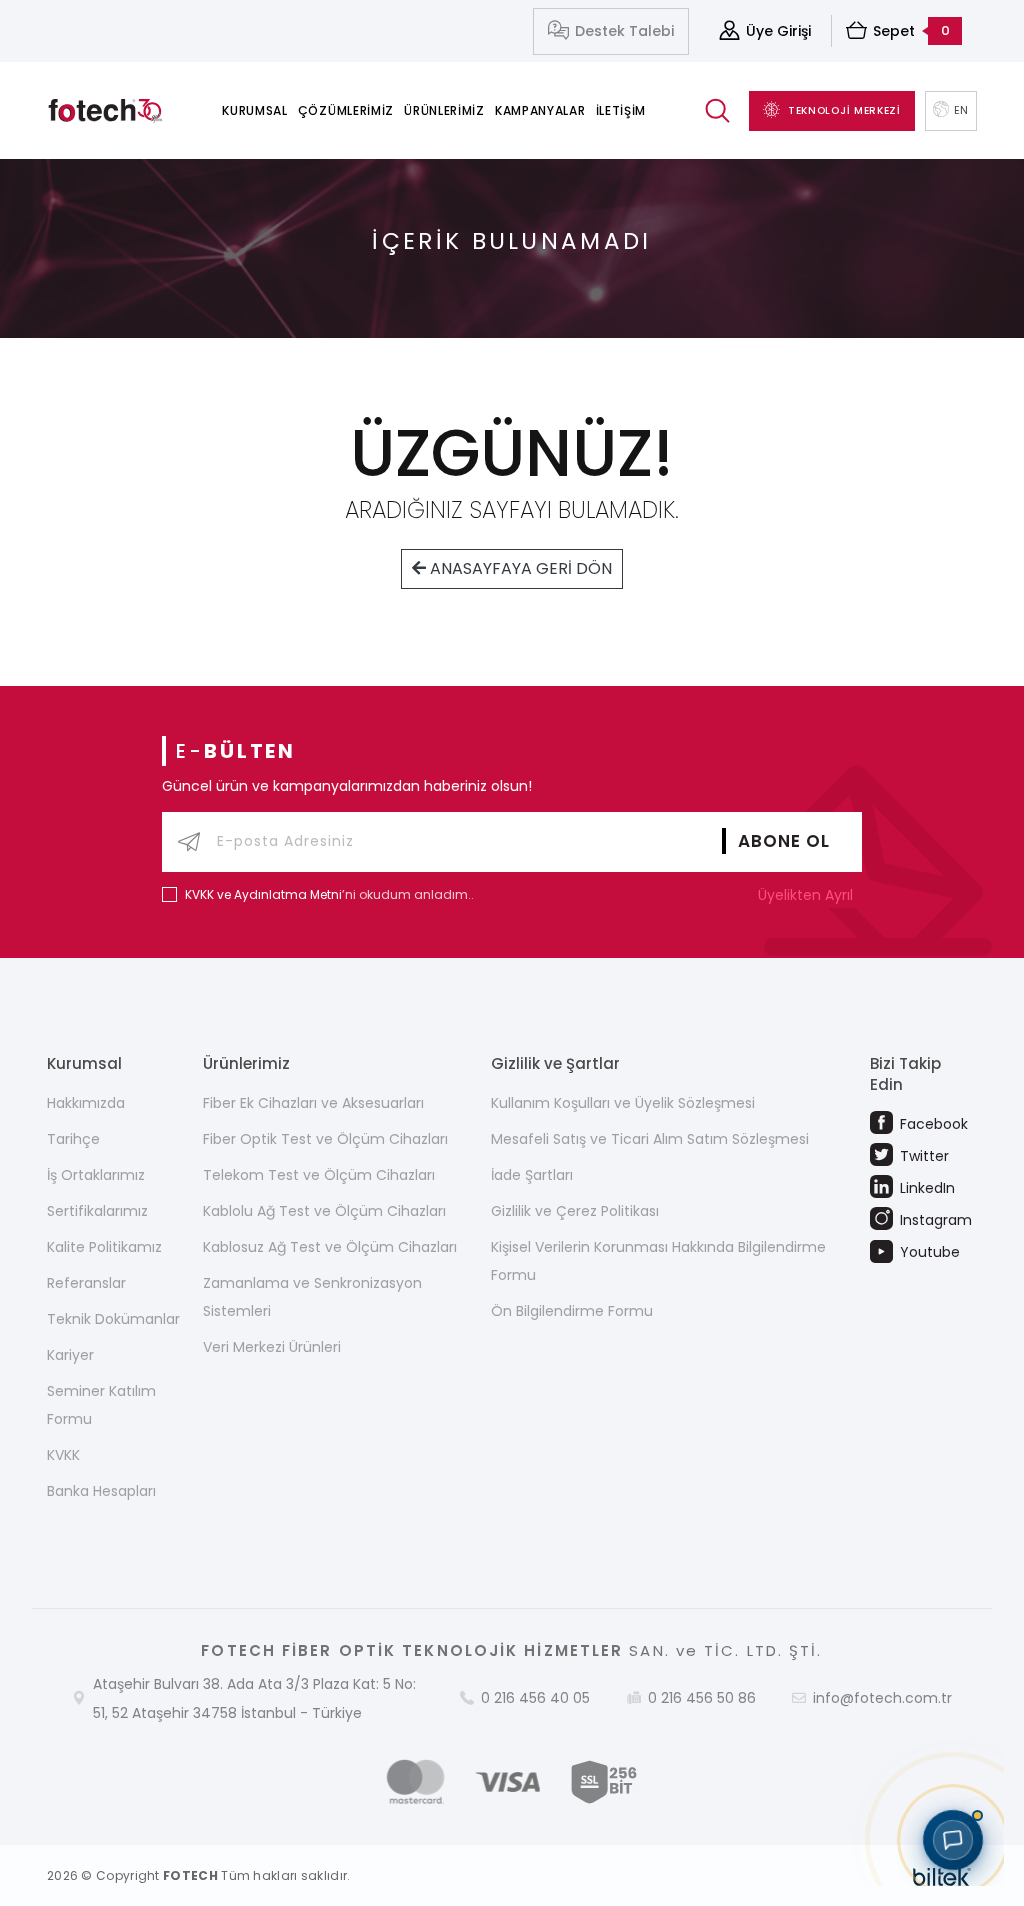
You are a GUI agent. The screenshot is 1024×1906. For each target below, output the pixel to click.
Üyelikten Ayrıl (807, 895)
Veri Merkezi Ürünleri (272, 1347)
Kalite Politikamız (104, 1247)
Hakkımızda (86, 1103)
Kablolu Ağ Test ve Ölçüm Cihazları (324, 1211)
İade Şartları (532, 1175)
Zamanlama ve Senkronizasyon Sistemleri (312, 1297)
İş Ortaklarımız (96, 1175)
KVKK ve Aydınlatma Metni (263, 894)
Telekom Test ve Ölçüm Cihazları (319, 1175)
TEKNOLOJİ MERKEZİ (844, 110)
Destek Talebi (624, 31)
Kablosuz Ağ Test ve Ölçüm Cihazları (330, 1247)
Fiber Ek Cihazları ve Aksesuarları (313, 1103)
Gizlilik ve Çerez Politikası (575, 1211)
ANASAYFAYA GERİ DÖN (519, 568)
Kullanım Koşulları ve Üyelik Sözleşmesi (623, 1103)
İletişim (621, 110)
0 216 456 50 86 (702, 1698)
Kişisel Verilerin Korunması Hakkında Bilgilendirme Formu (658, 1261)
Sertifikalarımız (97, 1211)
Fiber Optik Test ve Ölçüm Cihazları (325, 1139)
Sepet (911, 31)
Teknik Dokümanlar (113, 1319)
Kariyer (70, 1355)
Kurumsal (255, 110)
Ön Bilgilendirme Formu (572, 1311)
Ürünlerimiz (444, 110)
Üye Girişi (778, 31)
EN (961, 110)
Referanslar (86, 1283)
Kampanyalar (540, 110)
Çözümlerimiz (346, 110)
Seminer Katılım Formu (101, 1405)
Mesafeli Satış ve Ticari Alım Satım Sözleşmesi (650, 1139)
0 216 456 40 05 (535, 1698)
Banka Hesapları (101, 1491)
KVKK (63, 1455)
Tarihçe (73, 1139)
